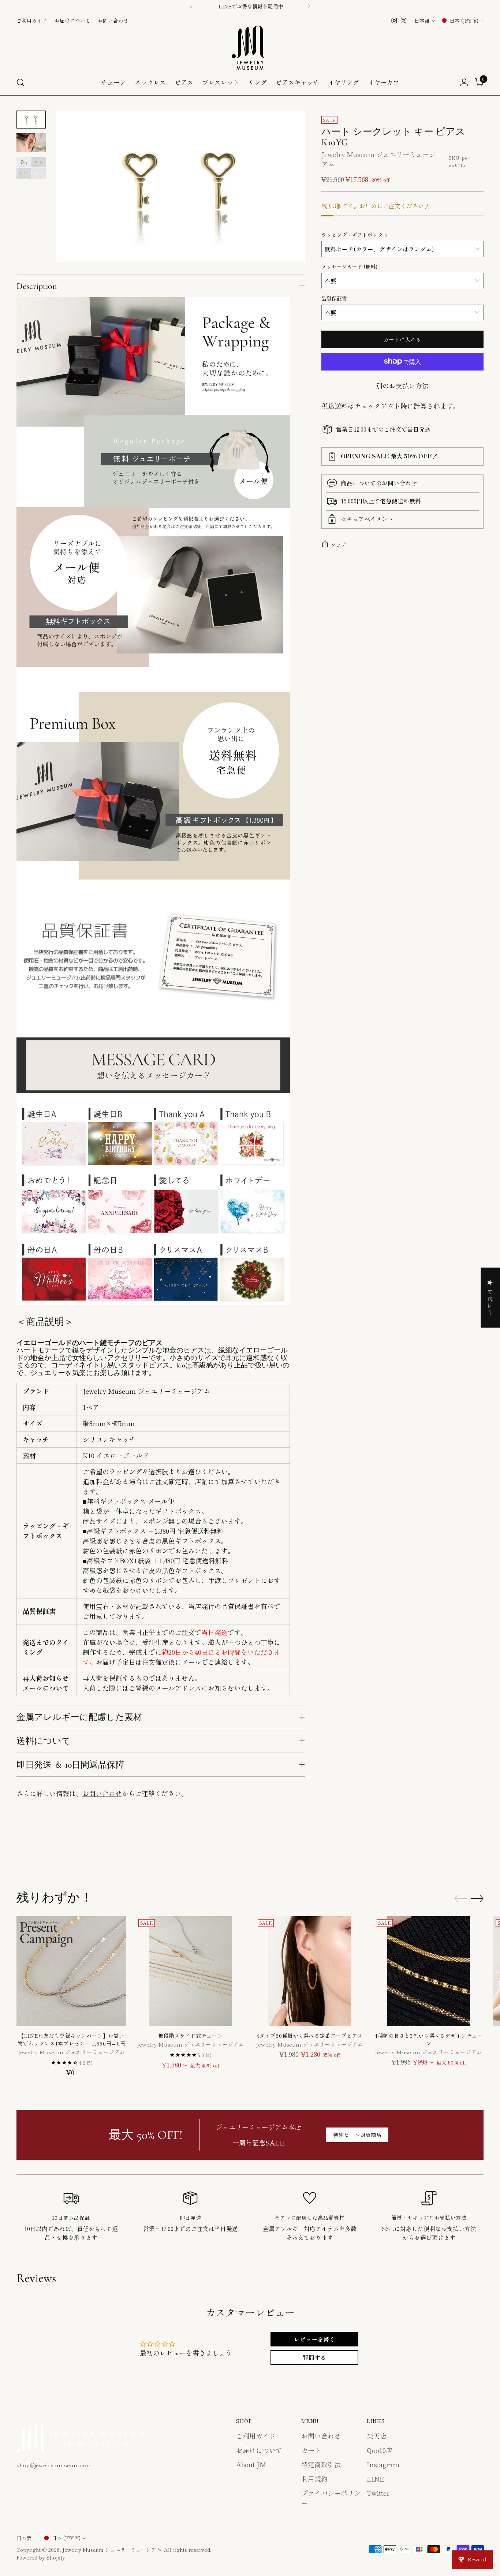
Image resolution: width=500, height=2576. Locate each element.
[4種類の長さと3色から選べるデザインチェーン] (429, 1971)
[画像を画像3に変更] (31, 168)
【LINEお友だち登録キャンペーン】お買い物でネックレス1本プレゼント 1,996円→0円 (72, 2039)
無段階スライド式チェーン (190, 2036)
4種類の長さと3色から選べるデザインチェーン (429, 2039)
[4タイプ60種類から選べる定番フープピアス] (310, 1971)
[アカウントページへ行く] (464, 82)
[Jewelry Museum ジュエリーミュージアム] (250, 48)
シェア (339, 544)
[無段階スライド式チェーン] (190, 1971)
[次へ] (309, 6)
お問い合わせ (102, 1793)
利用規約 (314, 2479)
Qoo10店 (380, 2450)
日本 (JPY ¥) (464, 21)
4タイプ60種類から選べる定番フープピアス (309, 2036)
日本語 (422, 21)
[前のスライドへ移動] (460, 1851)
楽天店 (377, 2436)
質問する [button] (314, 2357)
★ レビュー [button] (490, 1298)
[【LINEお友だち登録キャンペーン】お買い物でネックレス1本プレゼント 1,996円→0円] (71, 1971)
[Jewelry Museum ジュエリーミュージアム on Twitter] (404, 21)
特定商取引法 (321, 2464)
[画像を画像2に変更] (31, 143)
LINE (376, 2479)
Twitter (378, 2493)
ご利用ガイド (256, 2436)
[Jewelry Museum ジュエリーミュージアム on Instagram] (394, 21)
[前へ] (191, 6)
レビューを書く (314, 2339)
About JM (251, 2464)
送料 (341, 405)
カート (311, 2450)
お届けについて (259, 2450)
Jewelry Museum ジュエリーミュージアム (112, 2550)
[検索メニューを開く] (20, 82)
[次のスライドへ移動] (477, 1851)
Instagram (383, 2464)
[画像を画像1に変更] (31, 120)
